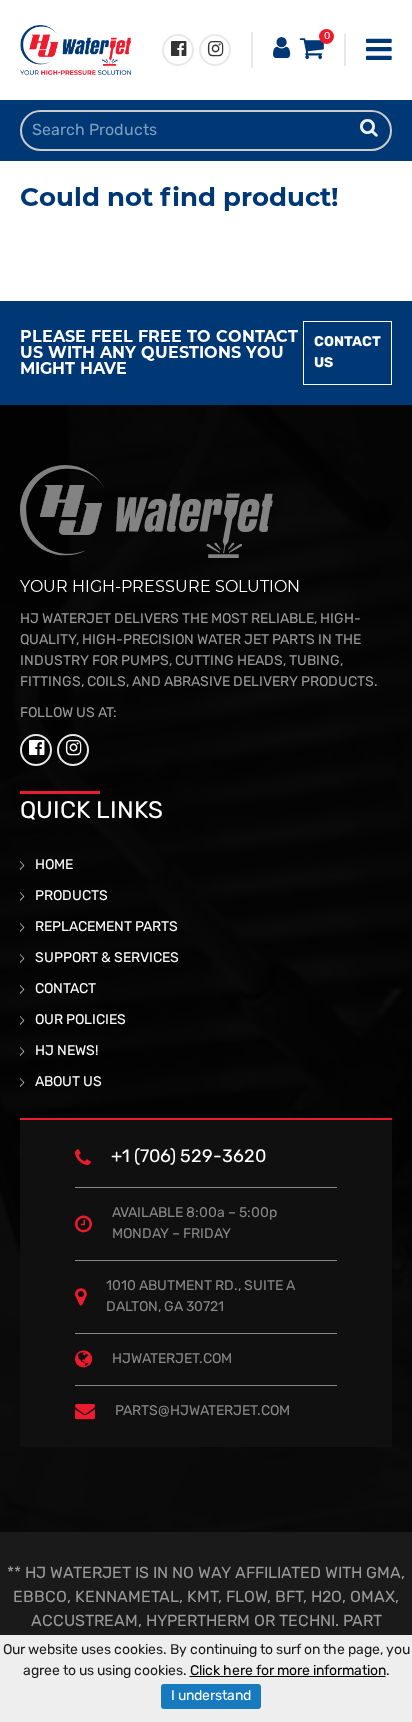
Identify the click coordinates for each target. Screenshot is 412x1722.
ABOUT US (68, 1082)
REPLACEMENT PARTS (106, 927)
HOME (54, 865)
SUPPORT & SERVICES (107, 958)
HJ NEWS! (66, 1051)
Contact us (347, 353)
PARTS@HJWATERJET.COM (202, 1411)
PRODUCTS (71, 896)
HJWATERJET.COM (172, 1359)
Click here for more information (288, 1671)
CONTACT (65, 989)
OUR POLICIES (80, 1020)
